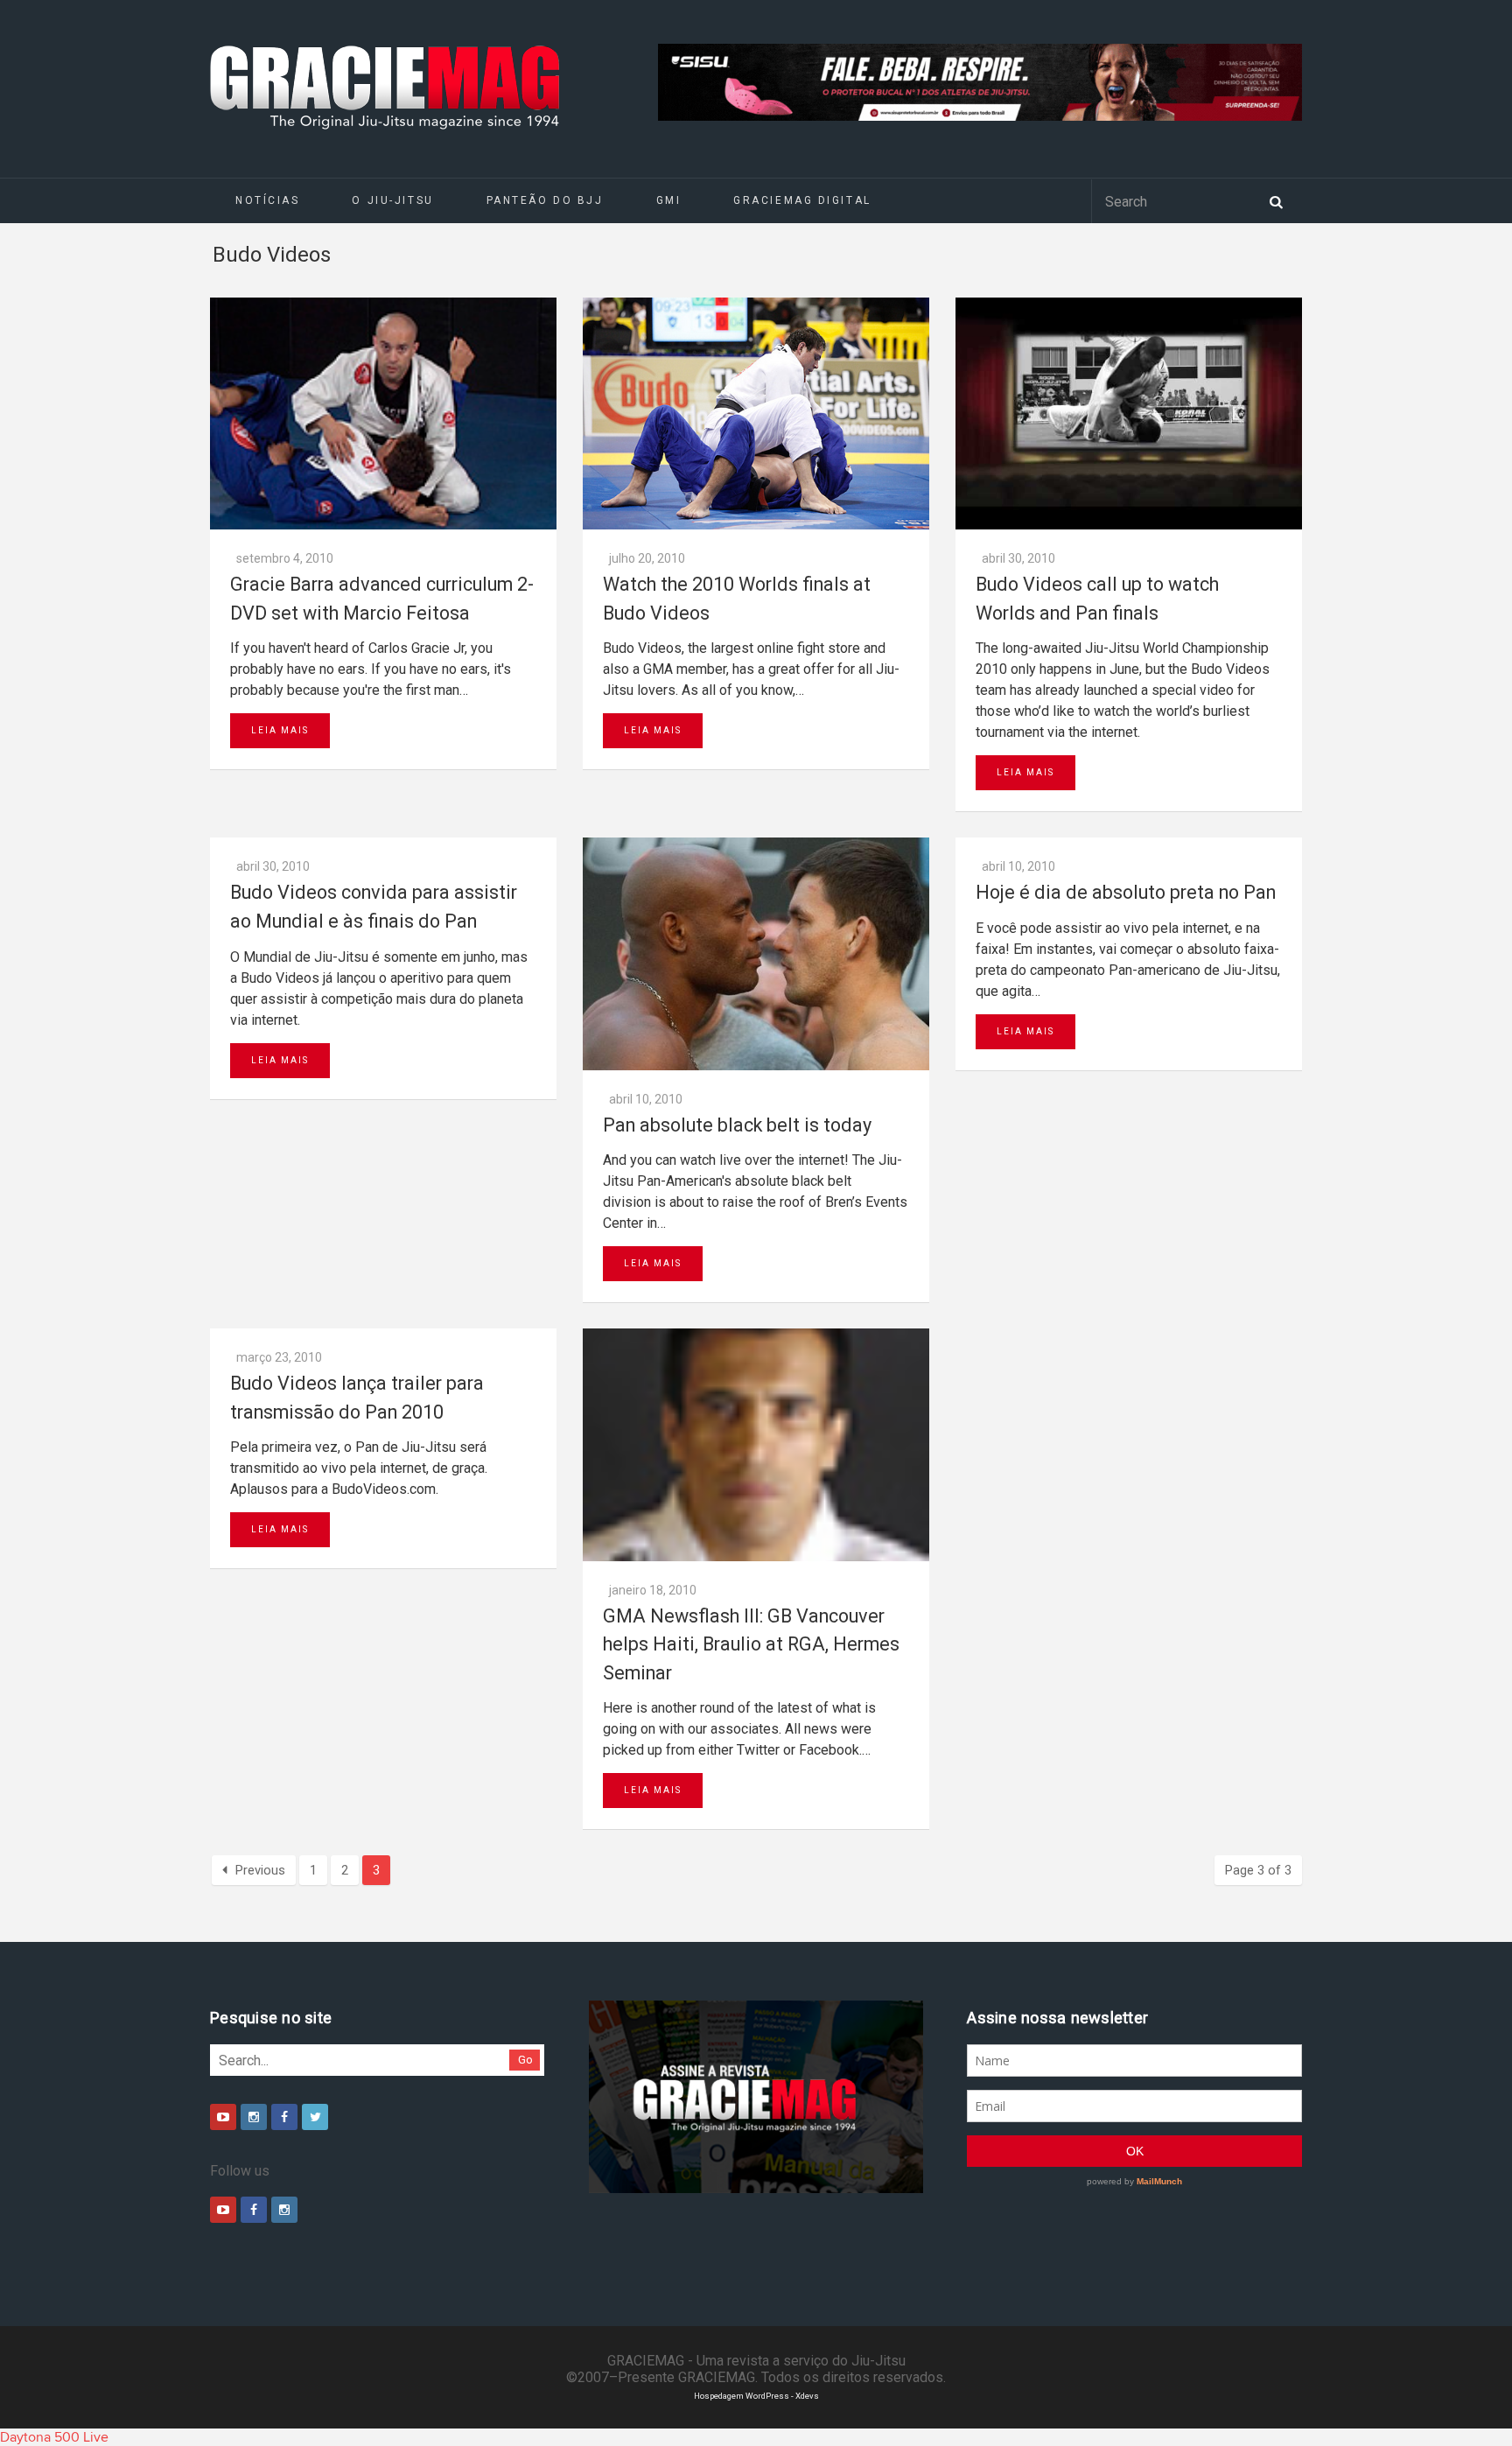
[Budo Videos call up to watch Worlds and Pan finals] (1129, 414)
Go (525, 2060)
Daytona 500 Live (54, 2437)
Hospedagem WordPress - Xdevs (756, 2396)
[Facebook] (284, 2117)
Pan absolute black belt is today (737, 1125)
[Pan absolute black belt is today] (756, 953)
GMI (669, 200)
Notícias (267, 200)
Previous (260, 1870)
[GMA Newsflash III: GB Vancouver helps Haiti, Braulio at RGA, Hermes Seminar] (756, 1444)
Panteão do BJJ (545, 200)
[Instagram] (254, 2117)
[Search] (1276, 200)
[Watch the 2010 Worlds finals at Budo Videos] (756, 414)
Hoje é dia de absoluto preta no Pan (1126, 892)
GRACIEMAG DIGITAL (802, 200)
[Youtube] (223, 2117)
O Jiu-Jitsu (392, 200)
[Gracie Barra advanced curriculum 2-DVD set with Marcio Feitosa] (383, 414)
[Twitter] (315, 2117)
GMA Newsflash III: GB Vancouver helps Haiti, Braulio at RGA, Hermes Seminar (751, 1644)
